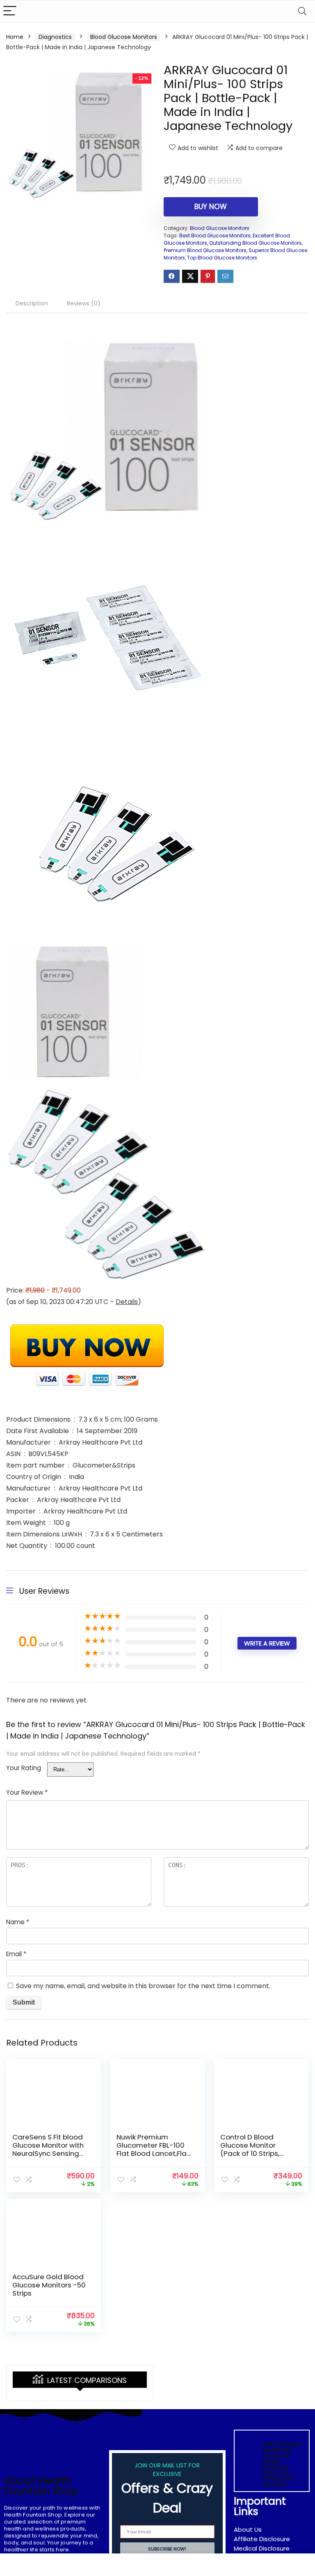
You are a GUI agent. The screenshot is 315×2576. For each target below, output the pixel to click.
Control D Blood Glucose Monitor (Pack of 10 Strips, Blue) (250, 2149)
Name (18, 1922)
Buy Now (211, 207)
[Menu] (10, 11)
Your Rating (24, 1768)
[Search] (302, 11)
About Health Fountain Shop (41, 2486)
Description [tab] (32, 303)
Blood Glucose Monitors (124, 37)
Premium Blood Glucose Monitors (205, 250)
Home (15, 37)
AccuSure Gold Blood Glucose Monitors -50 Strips (49, 2285)
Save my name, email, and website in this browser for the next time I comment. (143, 1986)
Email (16, 1954)
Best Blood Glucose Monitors (215, 236)
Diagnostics (55, 37)
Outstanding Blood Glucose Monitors (256, 243)
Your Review (27, 1792)
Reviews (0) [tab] (84, 303)
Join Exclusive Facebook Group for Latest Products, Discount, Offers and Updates (282, 2464)
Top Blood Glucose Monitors (222, 258)
